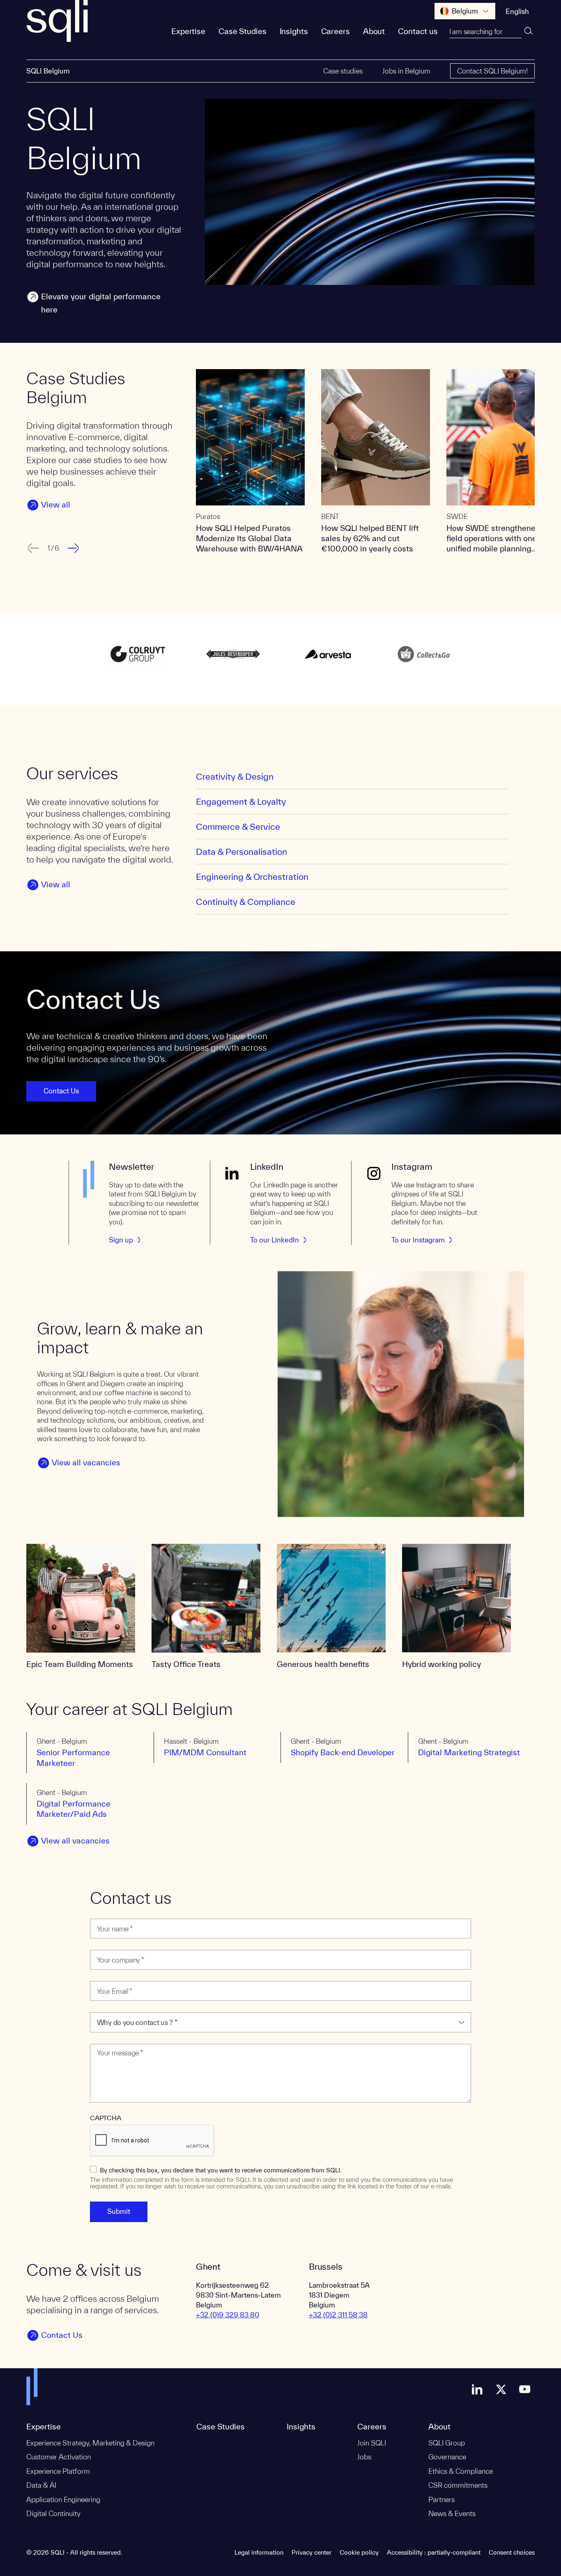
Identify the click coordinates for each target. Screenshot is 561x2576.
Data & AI (41, 2485)
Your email (107, 1976)
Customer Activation (59, 2457)
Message (106, 2039)
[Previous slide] (32, 548)
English (517, 11)
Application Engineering (63, 2499)
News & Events (452, 2513)
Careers (336, 31)
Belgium (465, 11)
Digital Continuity (53, 2513)
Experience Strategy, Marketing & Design (90, 2443)
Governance (447, 2457)
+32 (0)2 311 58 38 (338, 2315)
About (374, 31)
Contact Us (61, 1091)
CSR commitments (458, 2485)
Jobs (364, 2457)
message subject (116, 2007)
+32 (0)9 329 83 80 (228, 2315)
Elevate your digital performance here (101, 303)
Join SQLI (372, 2443)
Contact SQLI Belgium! (492, 71)
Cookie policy (359, 2552)
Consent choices (512, 2552)
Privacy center (312, 2552)
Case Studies (243, 31)
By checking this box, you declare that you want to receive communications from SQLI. (221, 2170)
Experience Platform (58, 2471)
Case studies (343, 71)
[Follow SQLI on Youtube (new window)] (525, 2389)
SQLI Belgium (48, 71)
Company (106, 1945)
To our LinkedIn (275, 1240)
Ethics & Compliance (461, 2471)
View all (56, 505)
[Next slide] (74, 548)
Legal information (259, 2552)
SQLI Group (447, 2443)
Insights (294, 31)
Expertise (188, 31)
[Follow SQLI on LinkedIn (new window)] (477, 2389)
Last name (107, 1914)
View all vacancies (86, 1462)
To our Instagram (418, 1240)
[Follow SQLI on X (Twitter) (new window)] (501, 2389)
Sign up (121, 1240)
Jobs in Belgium (406, 71)
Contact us (418, 31)
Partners (441, 2499)
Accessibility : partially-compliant (434, 2552)
